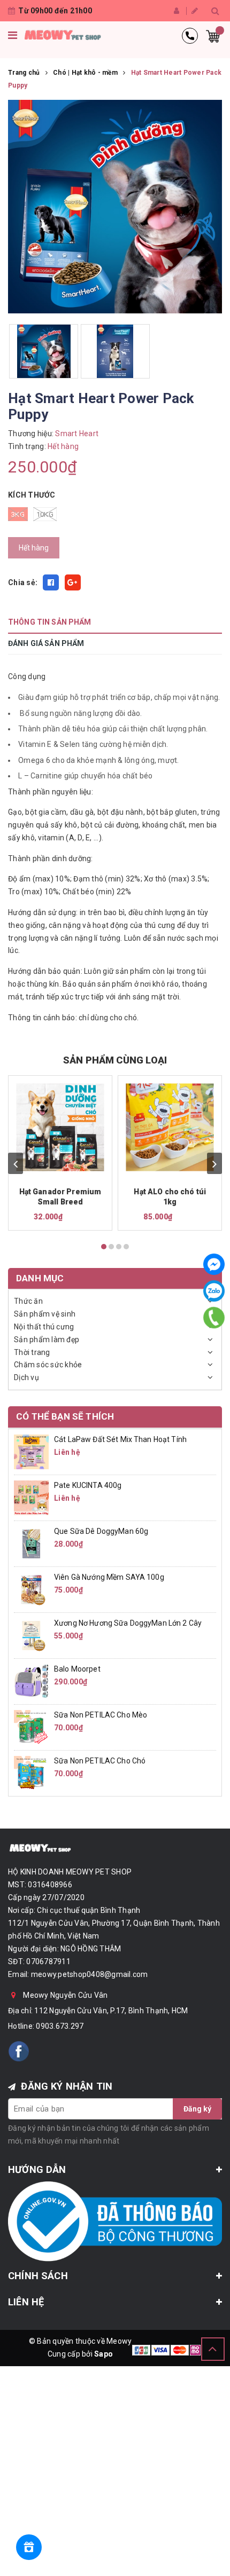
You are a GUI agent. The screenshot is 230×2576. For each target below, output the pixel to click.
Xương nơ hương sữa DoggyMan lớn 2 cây (128, 1623)
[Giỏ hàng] (213, 36)
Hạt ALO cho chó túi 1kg (170, 1197)
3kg (18, 514)
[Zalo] (214, 1291)
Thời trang (32, 1352)
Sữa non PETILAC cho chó (100, 1761)
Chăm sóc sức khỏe (48, 1365)
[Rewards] (29, 2547)
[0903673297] (214, 1318)
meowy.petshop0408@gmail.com (90, 1974)
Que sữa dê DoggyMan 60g (101, 1531)
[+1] (73, 582)
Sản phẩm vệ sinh (45, 1314)
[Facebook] (214, 1264)
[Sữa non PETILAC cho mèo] (31, 1727)
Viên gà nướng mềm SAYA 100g (109, 1577)
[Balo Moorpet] (31, 1681)
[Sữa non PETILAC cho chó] (31, 1773)
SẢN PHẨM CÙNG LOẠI (115, 1060)
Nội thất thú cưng (44, 1327)
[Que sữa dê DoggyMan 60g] (31, 1543)
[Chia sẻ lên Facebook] (51, 582)
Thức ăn (28, 1301)
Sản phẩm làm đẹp (47, 1340)
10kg (45, 514)
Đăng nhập (177, 11)
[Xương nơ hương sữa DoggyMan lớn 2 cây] (31, 1635)
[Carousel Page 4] (126, 1247)
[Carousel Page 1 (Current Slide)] (104, 1247)
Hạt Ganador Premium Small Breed (60, 1197)
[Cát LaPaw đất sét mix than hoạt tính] (31, 1451)
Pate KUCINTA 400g (88, 1485)
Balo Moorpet (77, 1669)
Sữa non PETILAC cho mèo (101, 1715)
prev (16, 1163)
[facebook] (19, 2051)
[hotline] (190, 36)
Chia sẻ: (23, 582)
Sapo (103, 2354)
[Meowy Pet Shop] (63, 36)
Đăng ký (195, 11)
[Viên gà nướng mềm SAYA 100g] (31, 1589)
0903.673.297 (60, 2026)
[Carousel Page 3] (119, 1247)
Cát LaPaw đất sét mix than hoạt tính (120, 1439)
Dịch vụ (26, 1377)
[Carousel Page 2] (111, 1247)
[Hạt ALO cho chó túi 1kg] (170, 1127)
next (214, 1163)
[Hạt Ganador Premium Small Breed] (60, 1127)
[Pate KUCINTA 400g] (31, 1497)
